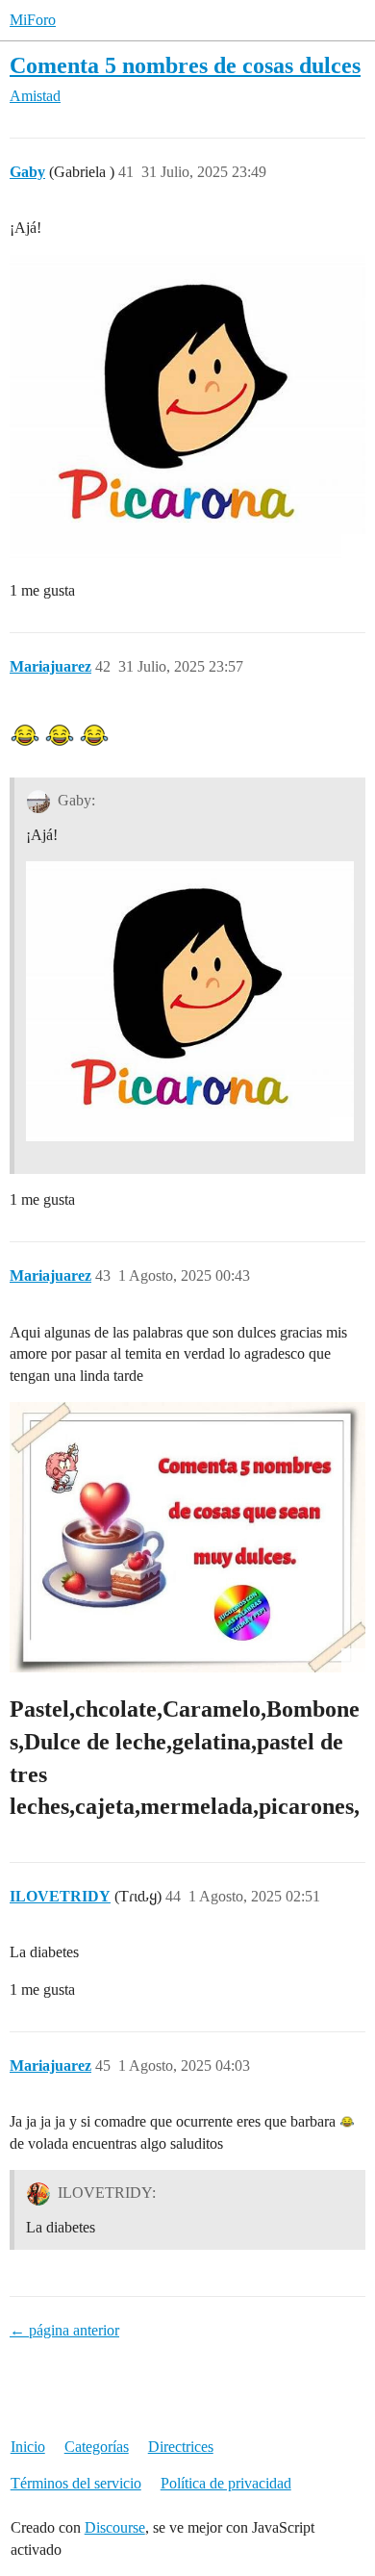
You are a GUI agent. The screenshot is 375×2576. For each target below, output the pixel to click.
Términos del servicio (76, 2483)
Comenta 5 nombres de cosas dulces (185, 65)
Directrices (181, 2447)
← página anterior (64, 2330)
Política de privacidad (226, 2483)
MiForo (33, 20)
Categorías (97, 2447)
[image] (187, 407)
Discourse (115, 2527)
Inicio (28, 2447)
